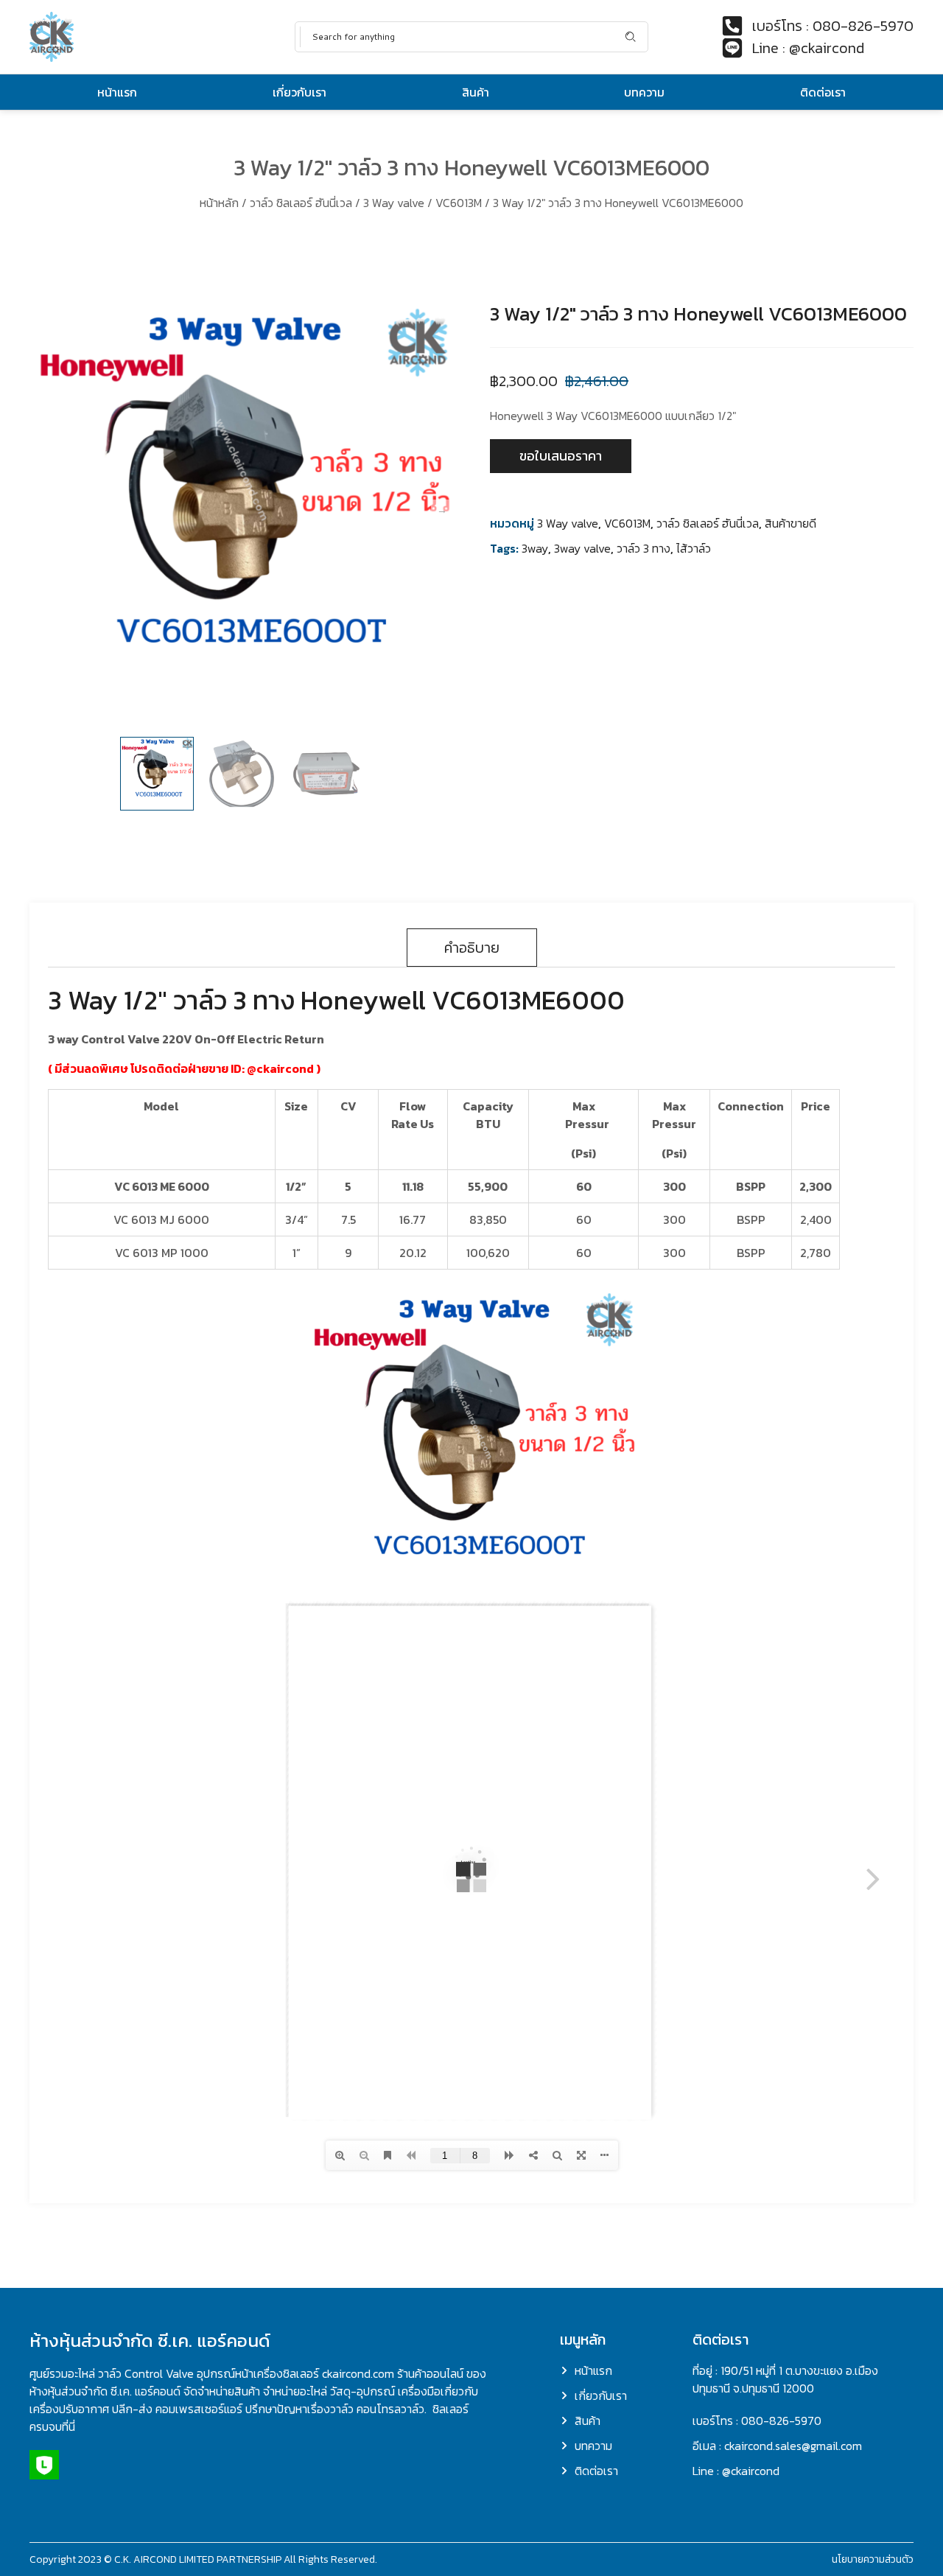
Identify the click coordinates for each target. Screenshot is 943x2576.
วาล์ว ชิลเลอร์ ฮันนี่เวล (301, 203)
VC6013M (459, 203)
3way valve (582, 548)
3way (535, 548)
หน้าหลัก (219, 203)
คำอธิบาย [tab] (472, 948)
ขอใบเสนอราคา (561, 456)
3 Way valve (394, 203)
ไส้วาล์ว (694, 548)
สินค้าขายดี (790, 523)
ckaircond (285, 1068)
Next (442, 511)
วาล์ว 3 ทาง (644, 548)
